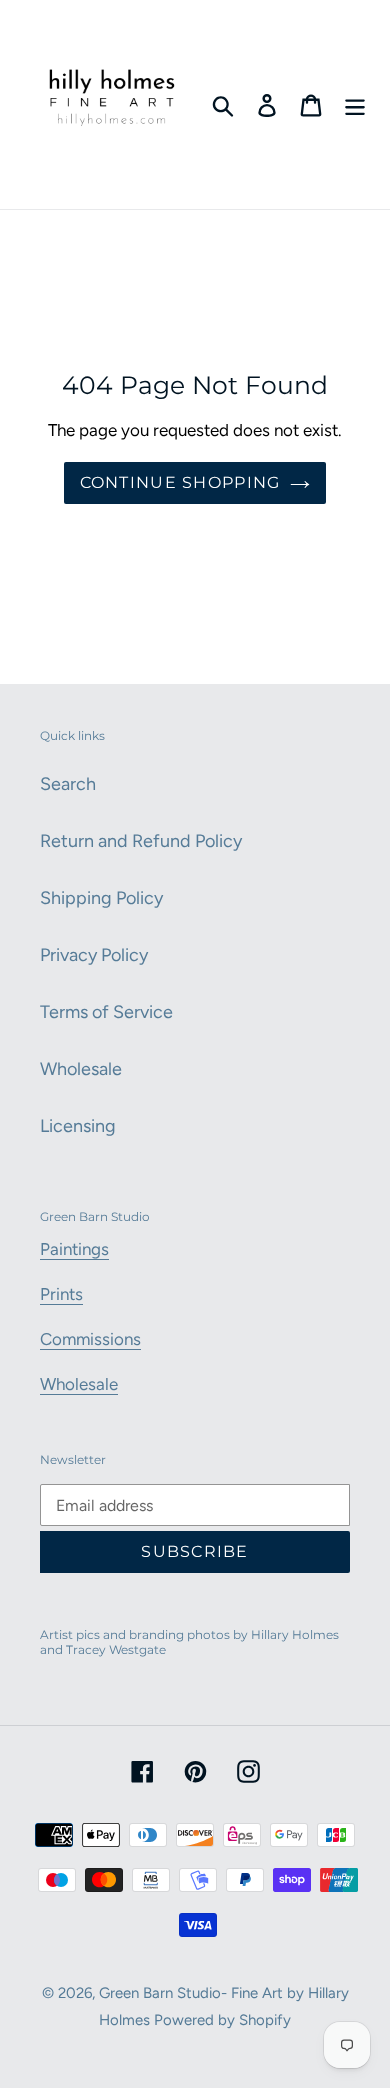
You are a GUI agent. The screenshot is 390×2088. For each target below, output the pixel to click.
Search (68, 784)
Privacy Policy (94, 955)
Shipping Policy (101, 898)
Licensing (78, 1126)
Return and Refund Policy (141, 841)
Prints (61, 1294)
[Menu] (355, 104)
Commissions (90, 1339)
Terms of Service (106, 1012)
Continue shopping (180, 482)
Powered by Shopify (222, 2020)
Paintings (74, 1249)
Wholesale (81, 1069)
